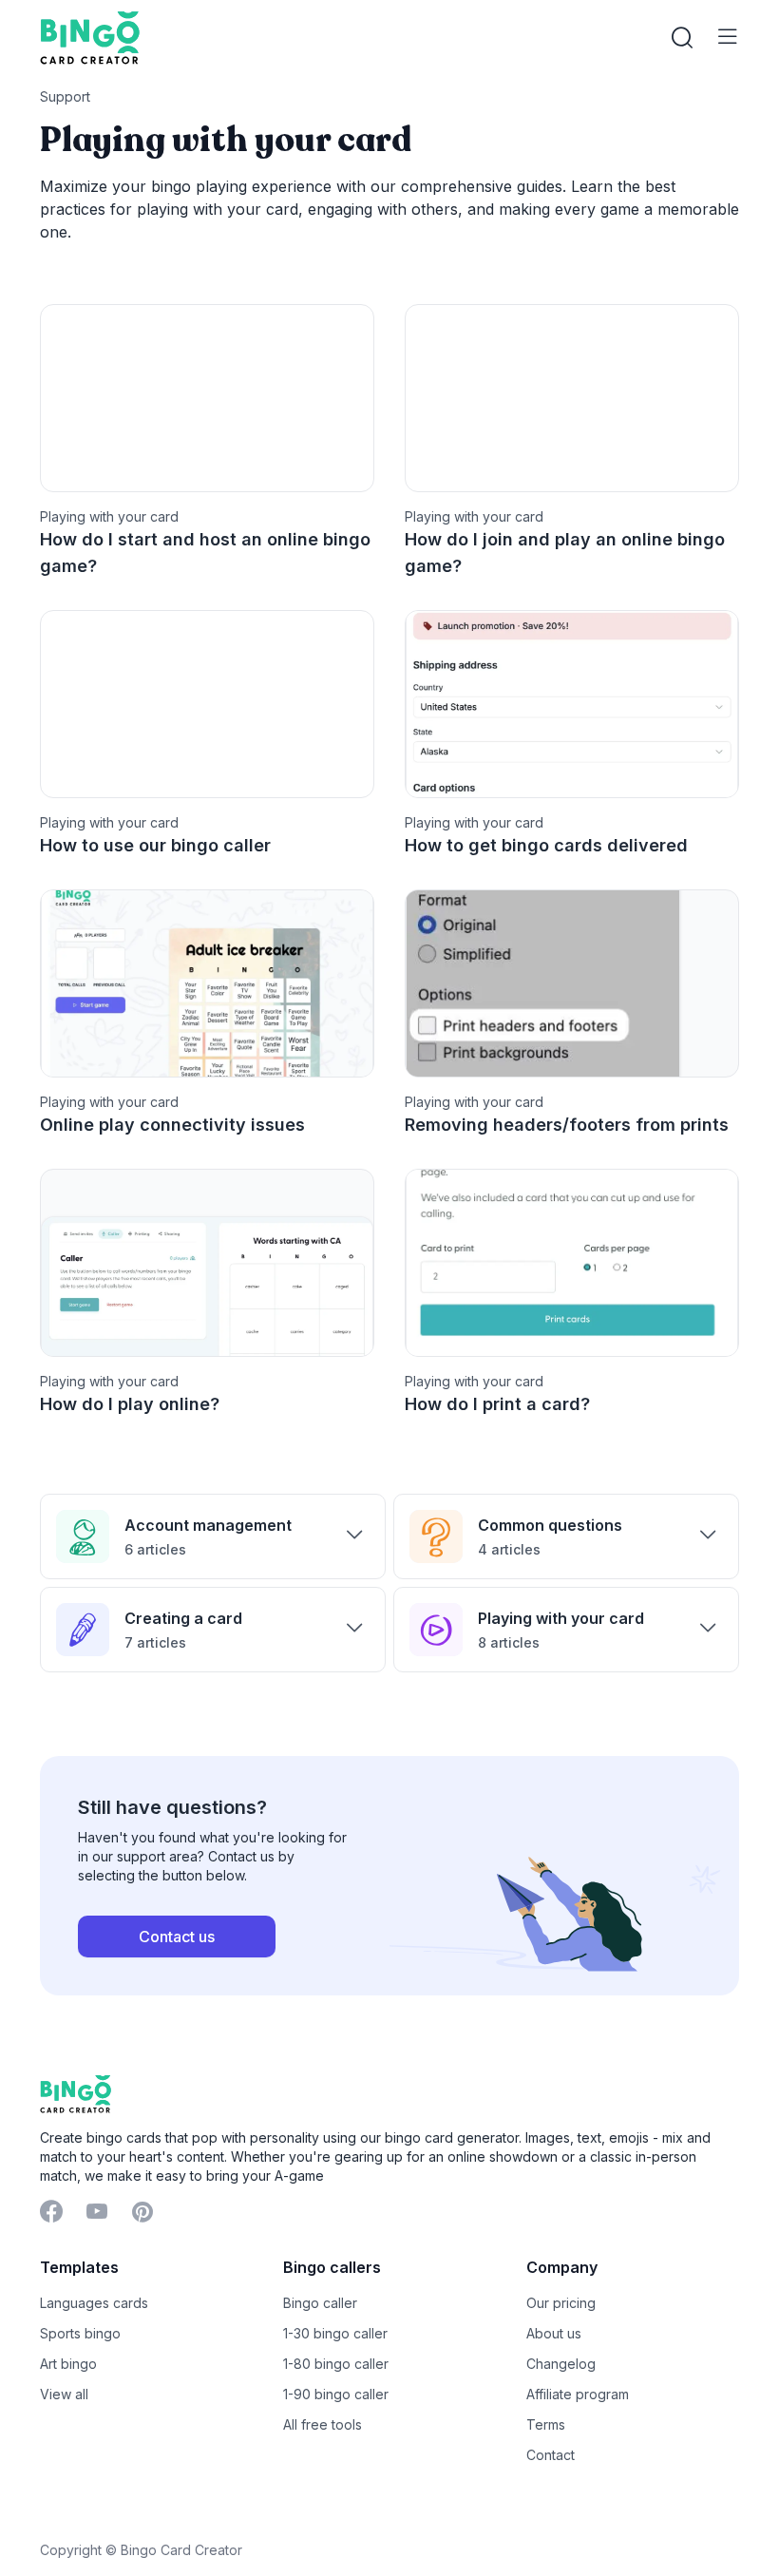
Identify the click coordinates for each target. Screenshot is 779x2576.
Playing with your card (561, 1618)
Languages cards (94, 2303)
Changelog (561, 2364)
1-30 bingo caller (335, 2333)
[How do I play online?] (207, 1263)
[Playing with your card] (708, 1630)
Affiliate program (578, 2394)
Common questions (550, 1525)
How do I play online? (130, 1404)
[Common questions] (708, 1536)
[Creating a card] (354, 1630)
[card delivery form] (572, 704)
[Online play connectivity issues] (207, 983)
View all (64, 2394)
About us (554, 2333)
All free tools (323, 2424)
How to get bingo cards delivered (546, 845)
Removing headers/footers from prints (567, 1125)
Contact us (177, 1937)
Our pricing (561, 2303)
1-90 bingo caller (336, 2394)
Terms (546, 2424)
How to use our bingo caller (155, 845)
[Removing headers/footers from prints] (572, 983)
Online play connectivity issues (172, 1125)
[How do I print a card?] (572, 1263)
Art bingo (68, 2364)
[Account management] (354, 1536)
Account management (208, 1525)
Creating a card (183, 1618)
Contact (551, 2455)
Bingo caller (320, 2303)
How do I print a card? (497, 1404)
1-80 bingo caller (336, 2364)
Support (65, 96)
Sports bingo (80, 2333)
